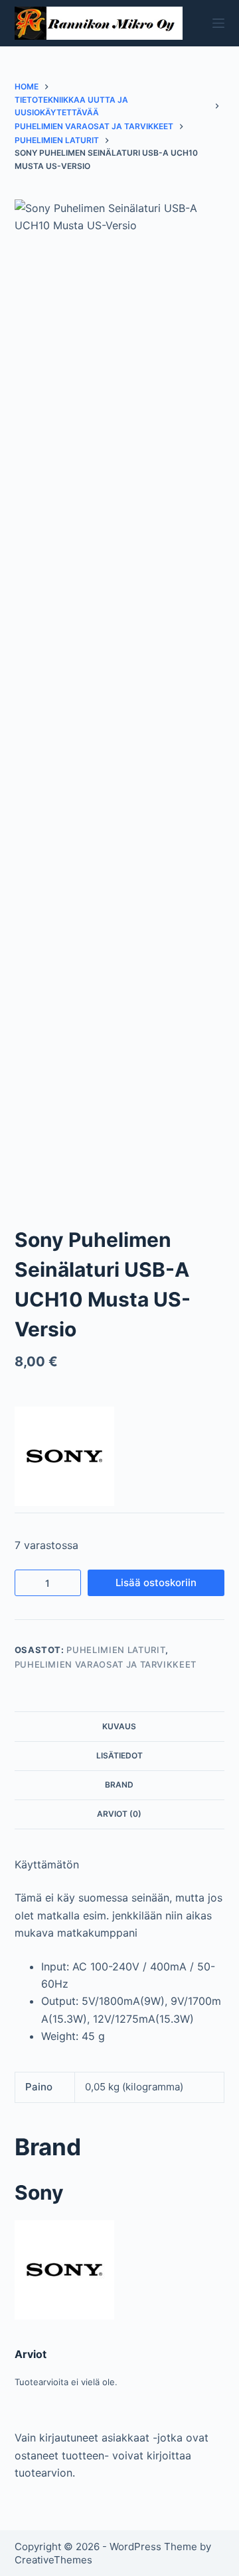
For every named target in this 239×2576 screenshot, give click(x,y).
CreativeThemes (53, 2560)
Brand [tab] (119, 1785)
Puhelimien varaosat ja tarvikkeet (106, 1664)
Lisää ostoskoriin (156, 1583)
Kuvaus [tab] (119, 1726)
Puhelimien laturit (116, 1650)
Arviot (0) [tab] (119, 1814)
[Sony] (64, 1456)
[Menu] (218, 23)
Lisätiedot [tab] (119, 1755)
